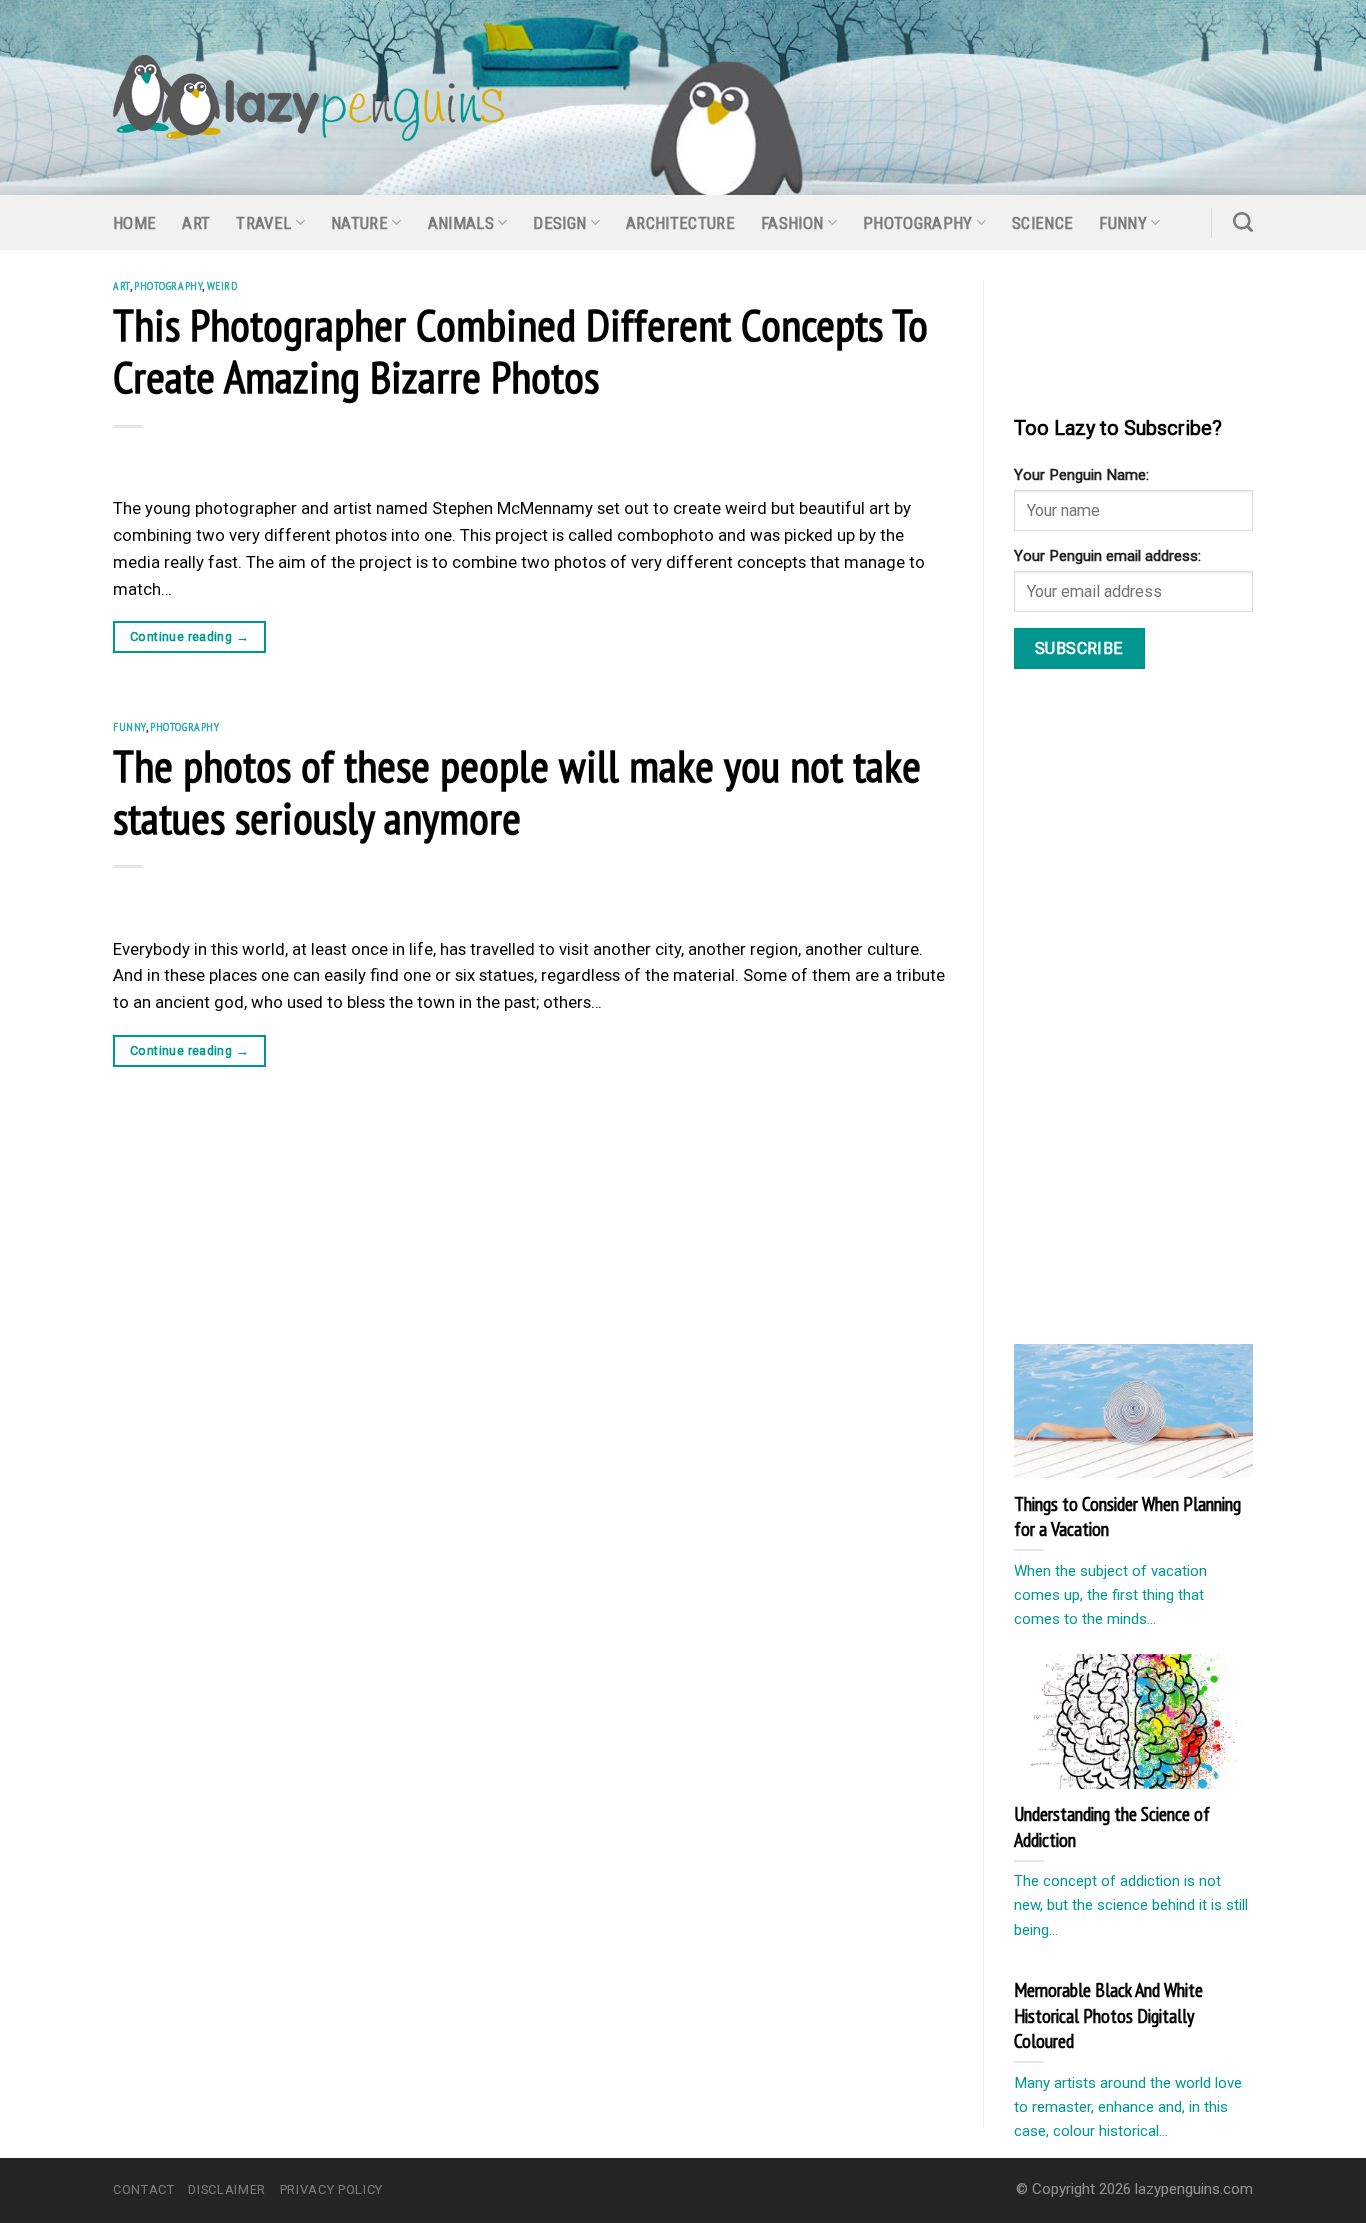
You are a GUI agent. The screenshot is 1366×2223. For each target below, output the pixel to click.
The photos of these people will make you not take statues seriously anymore (517, 791)
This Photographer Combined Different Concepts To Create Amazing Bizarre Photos (520, 350)
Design (559, 223)
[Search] (1243, 222)
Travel (263, 223)
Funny (1123, 223)
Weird (222, 285)
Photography (918, 223)
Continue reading (189, 636)
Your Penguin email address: (1107, 556)
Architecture (680, 223)
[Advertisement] (1164, 1011)
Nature (359, 223)
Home (134, 223)
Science (1042, 223)
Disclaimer (226, 2189)
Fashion (792, 223)
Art (196, 223)
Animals (461, 223)
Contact (144, 2189)
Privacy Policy (331, 2189)
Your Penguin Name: (1081, 475)
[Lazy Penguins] (308, 98)
